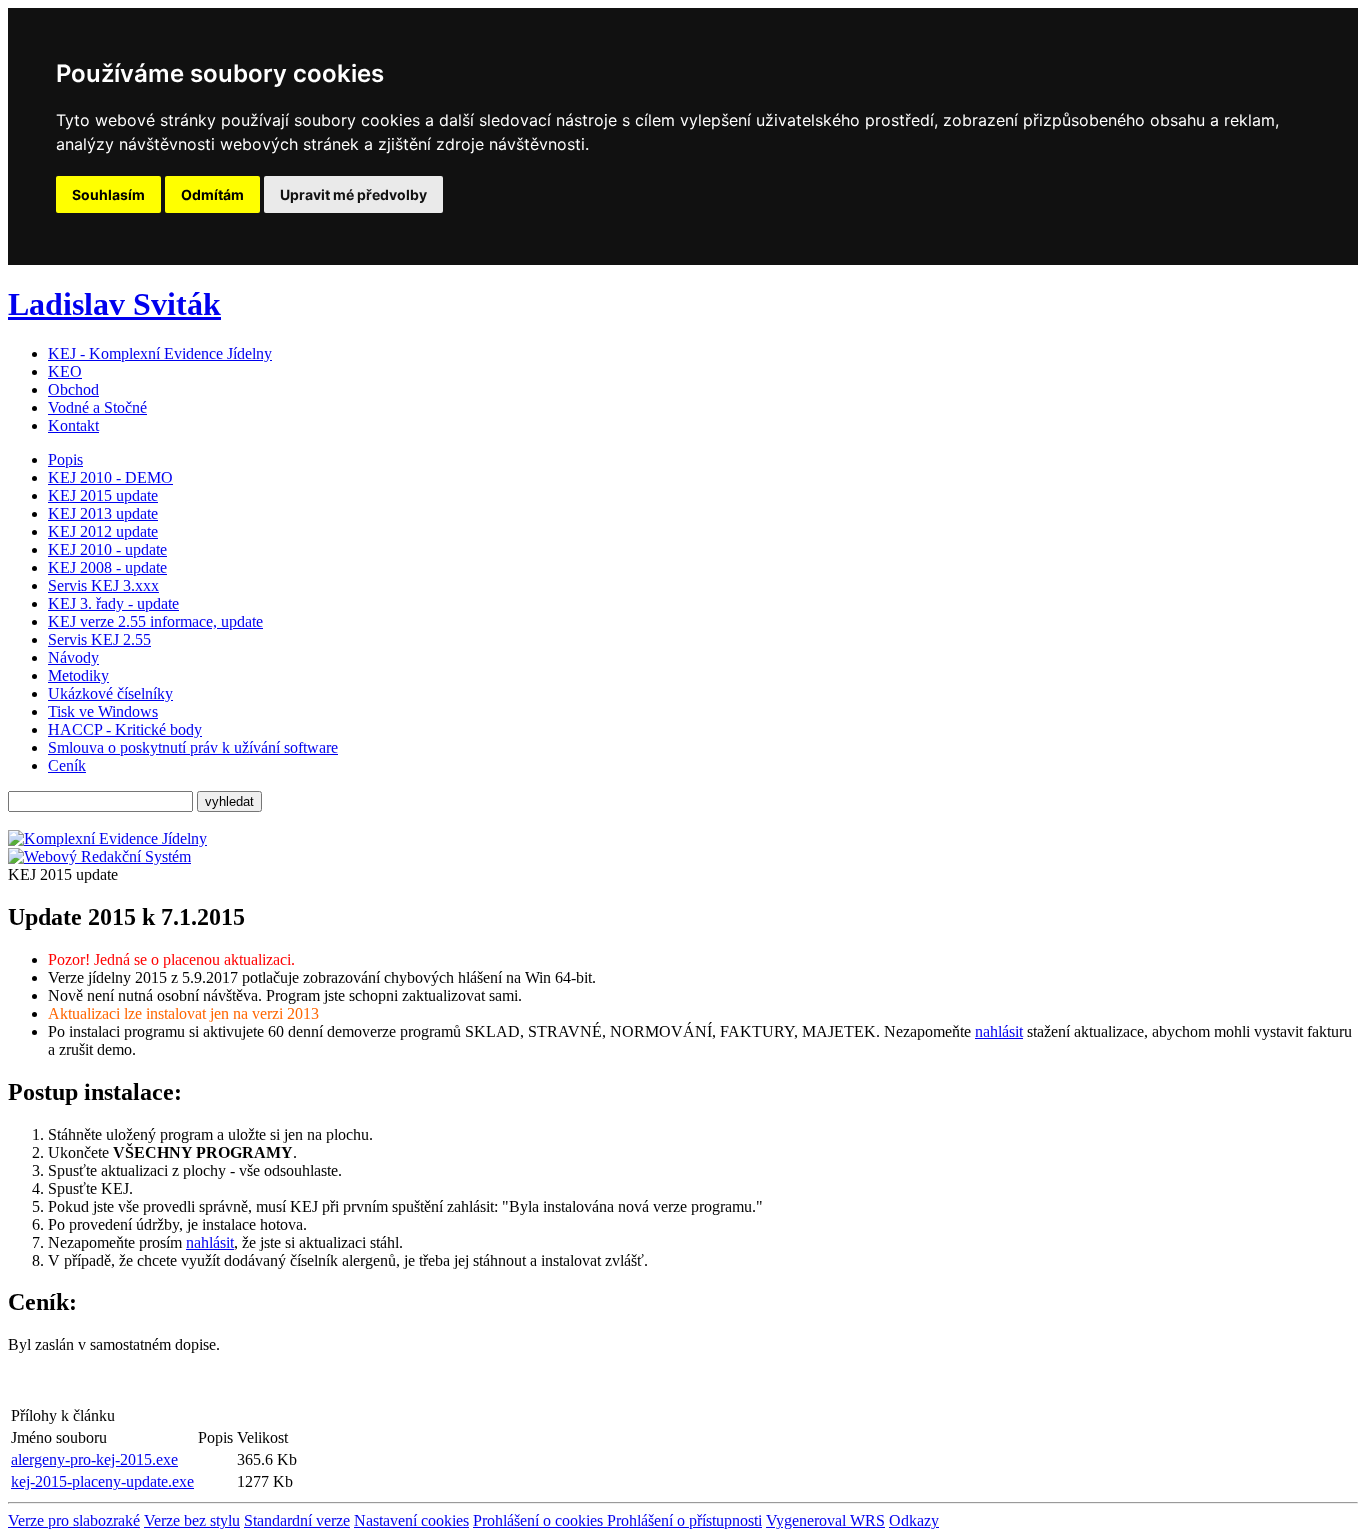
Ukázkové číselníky (110, 693)
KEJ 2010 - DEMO (110, 477)
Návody (73, 657)
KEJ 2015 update (103, 495)
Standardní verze (297, 1520)
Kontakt (73, 425)
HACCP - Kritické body (125, 729)
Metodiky (78, 675)
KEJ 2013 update (103, 513)
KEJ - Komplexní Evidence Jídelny (160, 353)
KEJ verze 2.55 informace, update (155, 621)
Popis (65, 459)
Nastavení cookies (411, 1520)
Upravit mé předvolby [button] (353, 194)
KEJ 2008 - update (107, 567)
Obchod (73, 389)
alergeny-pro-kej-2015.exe (94, 1459)
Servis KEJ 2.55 (99, 639)
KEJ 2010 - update (107, 549)
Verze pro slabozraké (74, 1520)
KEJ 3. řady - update (113, 603)
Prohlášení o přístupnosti (684, 1520)
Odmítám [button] (212, 194)
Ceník (67, 765)
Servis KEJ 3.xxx (103, 585)
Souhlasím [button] (108, 194)
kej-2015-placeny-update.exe (102, 1481)
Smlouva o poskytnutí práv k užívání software (193, 747)
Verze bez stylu (192, 1520)
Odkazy (914, 1520)
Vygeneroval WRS (825, 1520)
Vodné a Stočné (97, 407)
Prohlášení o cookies (540, 1520)
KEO (65, 371)
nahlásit (999, 1031)
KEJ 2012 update (103, 531)
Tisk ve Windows (103, 711)
